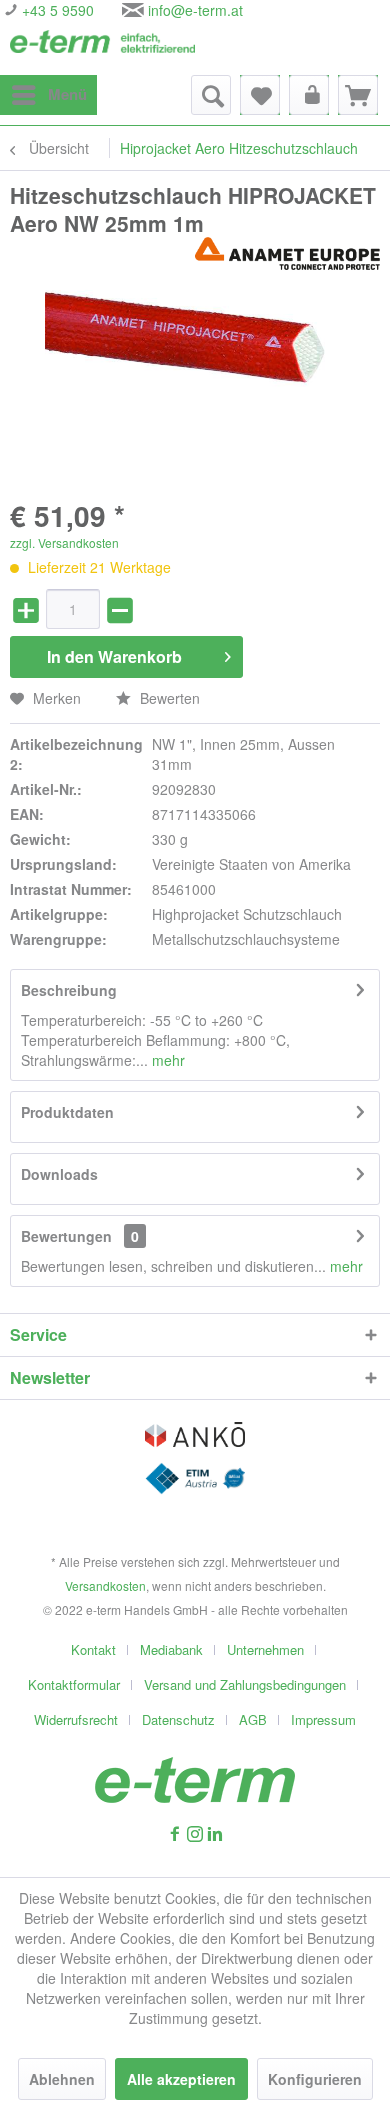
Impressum (323, 1719)
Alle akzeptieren (181, 2079)
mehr (166, 1060)
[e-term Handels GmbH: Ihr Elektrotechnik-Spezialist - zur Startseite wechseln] (102, 47)
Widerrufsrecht (76, 1719)
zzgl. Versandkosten (64, 542)
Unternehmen (265, 1649)
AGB (253, 1719)
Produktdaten (67, 1112)
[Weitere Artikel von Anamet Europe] (287, 254)
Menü (67, 94)
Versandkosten (105, 1585)
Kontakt (93, 1649)
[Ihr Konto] (309, 95)
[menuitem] (48, 95)
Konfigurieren (315, 2079)
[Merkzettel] (260, 95)
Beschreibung (69, 990)
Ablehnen (62, 2079)
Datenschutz (178, 1719)
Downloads (59, 1174)
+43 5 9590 (56, 10)
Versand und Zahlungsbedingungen (245, 1684)
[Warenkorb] (358, 95)
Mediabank (171, 1649)
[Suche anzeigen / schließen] (211, 95)
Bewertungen (66, 1236)
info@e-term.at (195, 10)
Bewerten (168, 698)
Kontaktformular (74, 1684)
